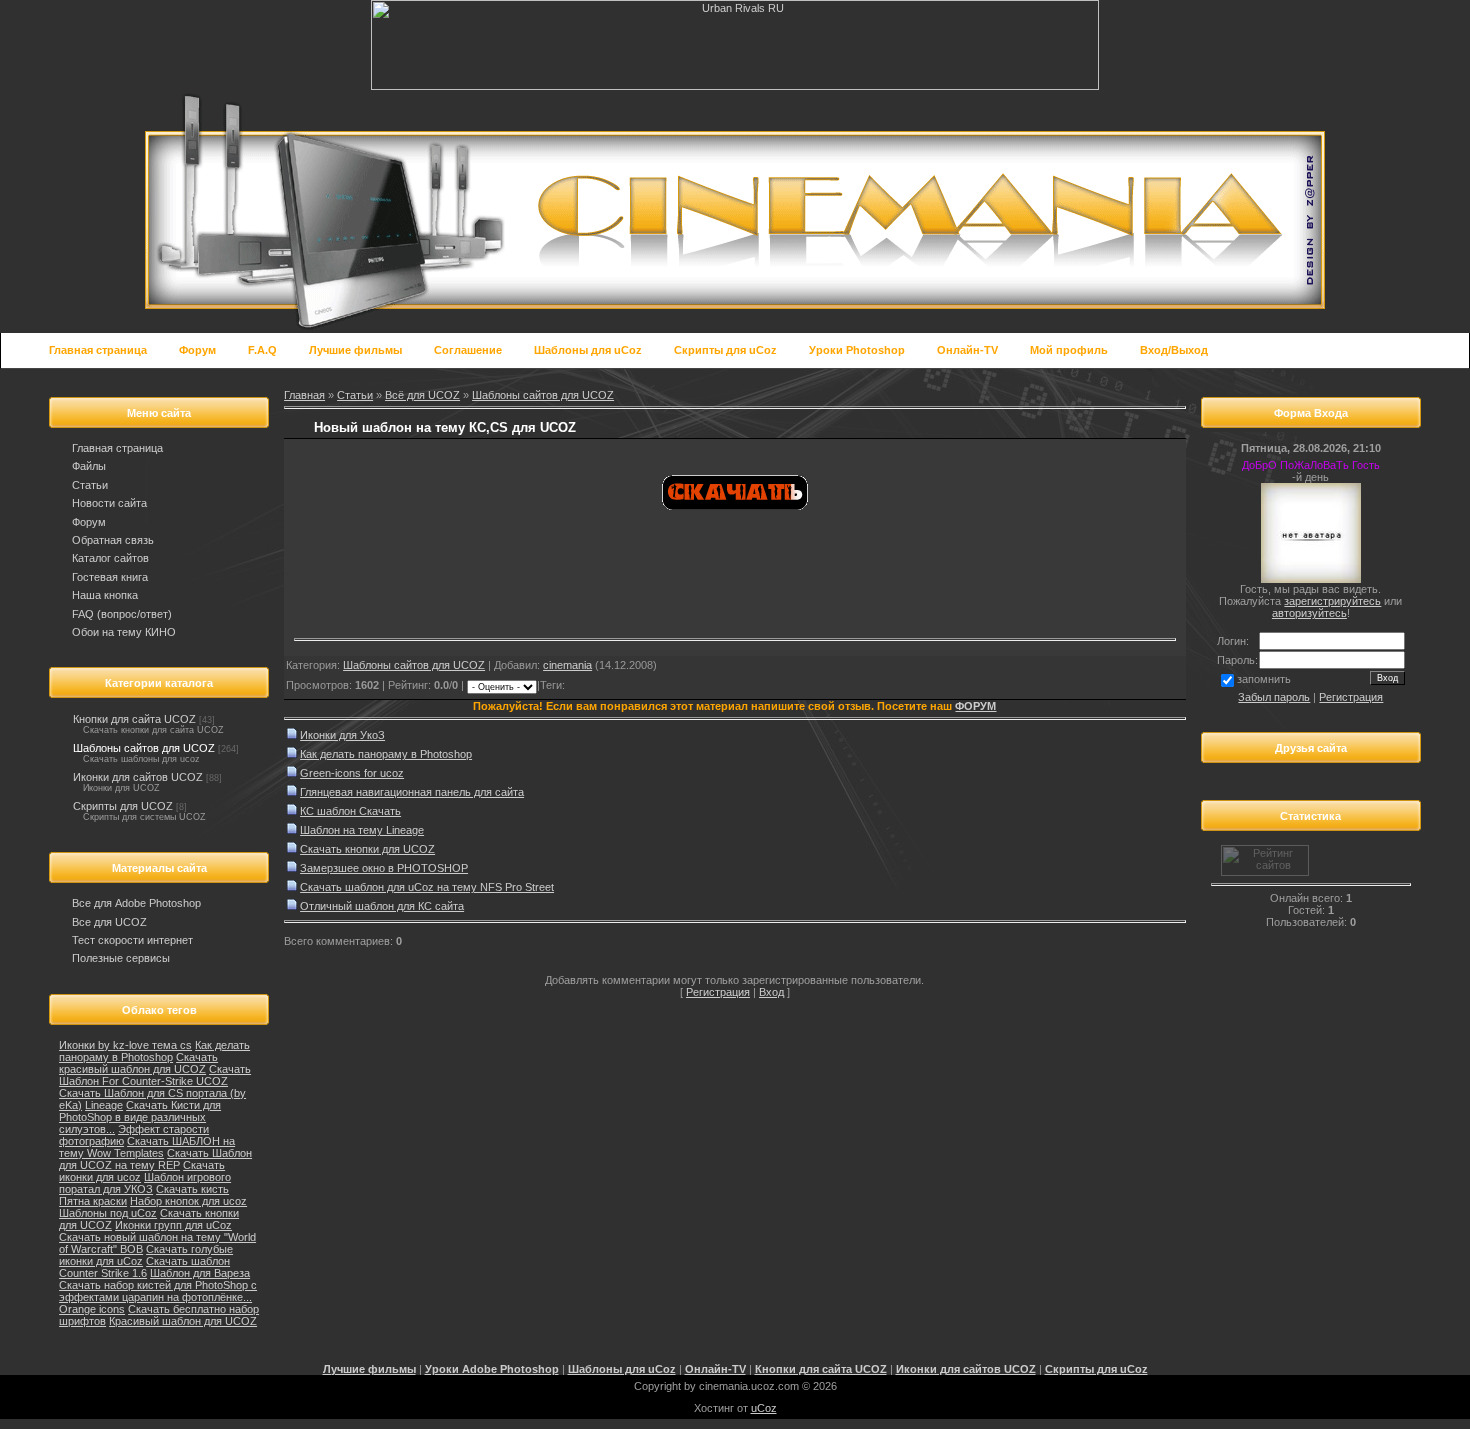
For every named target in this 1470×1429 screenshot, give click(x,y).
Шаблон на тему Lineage (362, 830)
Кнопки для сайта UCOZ (134, 719)
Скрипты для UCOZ (123, 806)
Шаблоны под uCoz (108, 1213)
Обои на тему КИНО (124, 632)
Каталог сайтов (110, 558)
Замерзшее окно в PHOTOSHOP (384, 868)
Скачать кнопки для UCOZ (367, 849)
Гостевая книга (110, 577)
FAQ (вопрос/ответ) (122, 614)
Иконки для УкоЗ (342, 735)
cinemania (567, 665)
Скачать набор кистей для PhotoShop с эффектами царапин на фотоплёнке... (158, 1291)
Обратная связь (113, 540)
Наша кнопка (105, 595)
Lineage (104, 1105)
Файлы (89, 466)
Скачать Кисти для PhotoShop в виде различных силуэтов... (140, 1117)
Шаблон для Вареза (200, 1273)
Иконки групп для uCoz (173, 1225)
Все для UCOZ (109, 922)
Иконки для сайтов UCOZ (138, 777)
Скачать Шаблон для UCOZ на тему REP (155, 1159)
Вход (771, 992)
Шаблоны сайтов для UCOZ (144, 748)
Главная (304, 395)
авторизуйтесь (1309, 613)
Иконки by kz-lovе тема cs (125, 1045)
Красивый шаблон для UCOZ (183, 1321)
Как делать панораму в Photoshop (154, 1051)
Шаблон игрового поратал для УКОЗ (145, 1183)
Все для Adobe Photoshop (136, 903)
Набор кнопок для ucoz (188, 1201)
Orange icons (92, 1309)
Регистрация (718, 992)
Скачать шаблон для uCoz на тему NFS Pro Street (427, 887)
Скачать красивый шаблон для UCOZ (138, 1063)
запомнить (1264, 679)
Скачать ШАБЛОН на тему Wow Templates (147, 1147)
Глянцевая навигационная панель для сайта (412, 792)
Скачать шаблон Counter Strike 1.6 (144, 1267)
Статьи (90, 485)
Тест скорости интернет (132, 940)
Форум (89, 522)
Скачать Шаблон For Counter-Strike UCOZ (155, 1075)
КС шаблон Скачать (350, 811)
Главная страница (117, 448)
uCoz (764, 1408)
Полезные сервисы (121, 958)
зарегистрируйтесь (1332, 601)
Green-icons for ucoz (352, 773)
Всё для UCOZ (422, 395)
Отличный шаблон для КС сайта (382, 906)
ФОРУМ (975, 706)
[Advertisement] (528, 603)
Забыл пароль (1274, 697)
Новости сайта (109, 503)
